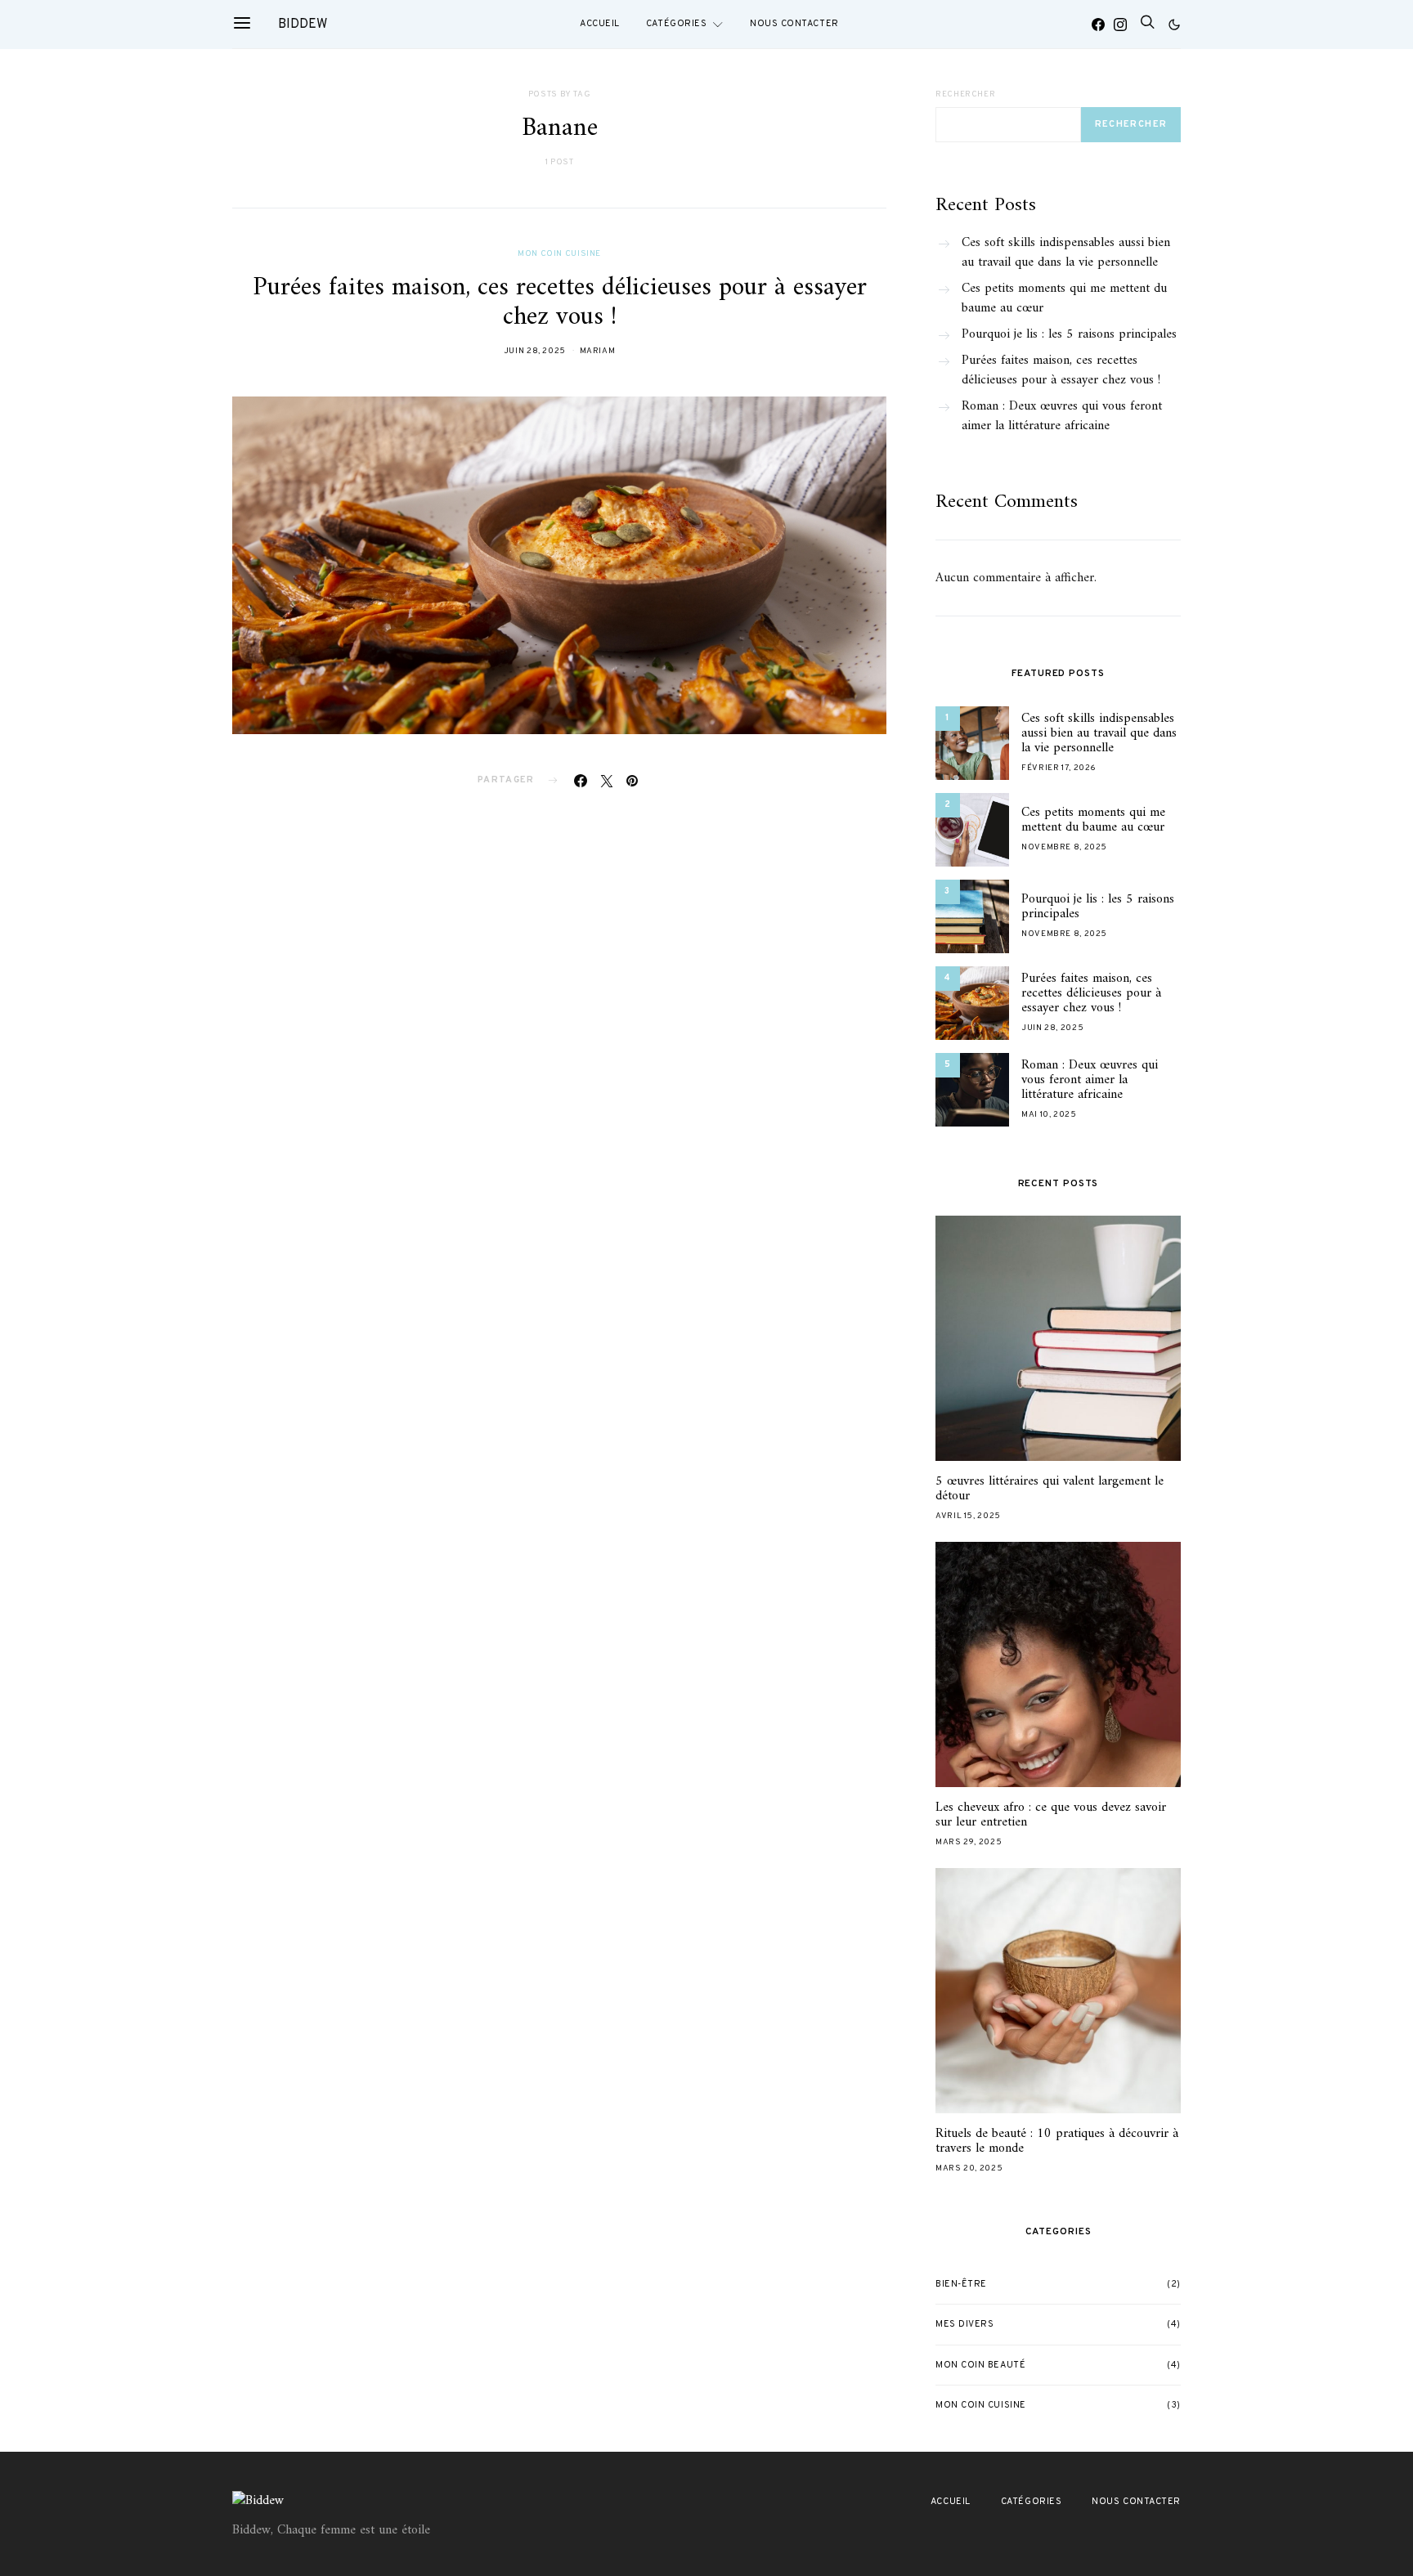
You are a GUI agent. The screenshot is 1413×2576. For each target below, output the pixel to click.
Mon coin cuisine (559, 254)
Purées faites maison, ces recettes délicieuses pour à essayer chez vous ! (560, 302)
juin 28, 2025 (535, 351)
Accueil (600, 24)
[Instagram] (1120, 25)
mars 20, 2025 (969, 2168)
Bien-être (961, 2284)
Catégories (677, 24)
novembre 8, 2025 (1064, 847)
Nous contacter (794, 24)
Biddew (303, 25)
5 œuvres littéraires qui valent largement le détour (1050, 1489)
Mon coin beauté (980, 2365)
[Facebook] (1098, 25)
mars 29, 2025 (969, 1842)
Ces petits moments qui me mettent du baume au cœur (1064, 298)
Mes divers (965, 2324)
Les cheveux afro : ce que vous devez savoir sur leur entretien (1051, 1815)
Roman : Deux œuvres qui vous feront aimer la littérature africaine (1062, 416)
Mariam (598, 351)
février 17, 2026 (1059, 768)
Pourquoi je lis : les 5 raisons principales (1069, 334)
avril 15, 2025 (968, 1516)
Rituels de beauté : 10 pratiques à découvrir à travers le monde (1057, 2141)
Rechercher (965, 94)
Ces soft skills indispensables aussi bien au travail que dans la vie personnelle (1066, 253)
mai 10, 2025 (1049, 1115)
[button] (1174, 25)
